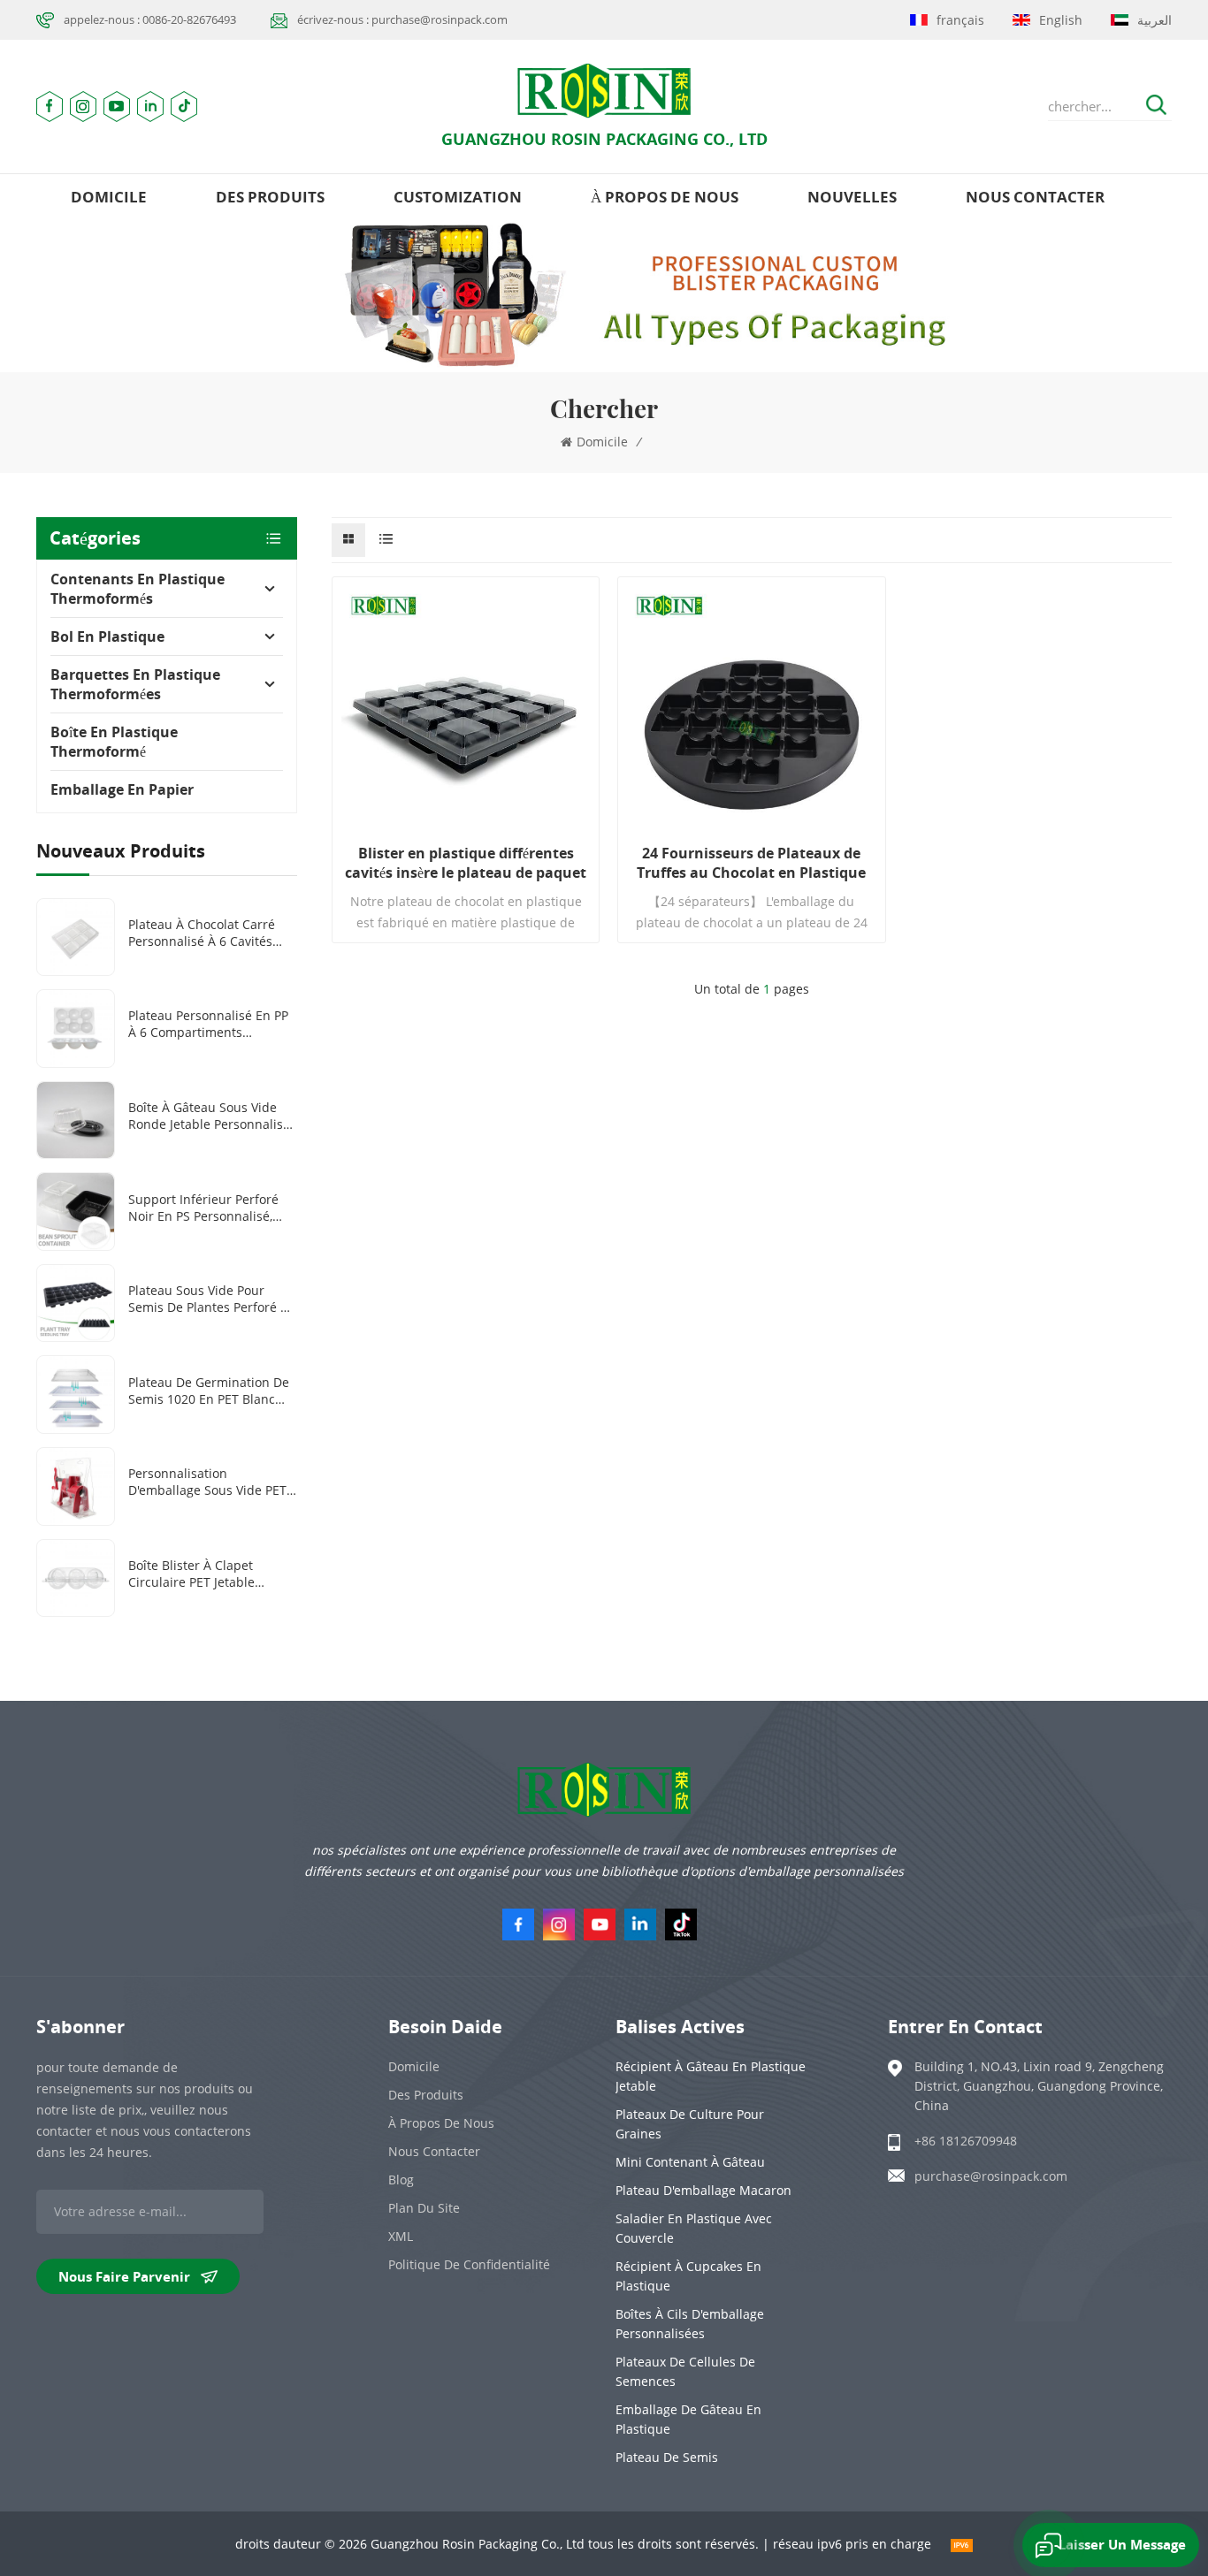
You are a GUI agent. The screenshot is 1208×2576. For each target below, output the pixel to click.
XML (401, 2236)
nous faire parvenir (124, 2276)
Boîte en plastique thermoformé (114, 742)
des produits (270, 197)
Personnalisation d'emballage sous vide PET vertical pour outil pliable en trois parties (207, 1482)
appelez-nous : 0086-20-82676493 (150, 19)
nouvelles (852, 197)
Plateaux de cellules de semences (685, 2371)
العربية (1154, 20)
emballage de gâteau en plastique (688, 2419)
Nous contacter (1035, 197)
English (1061, 20)
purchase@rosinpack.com (991, 2176)
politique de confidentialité (469, 2264)
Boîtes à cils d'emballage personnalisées (690, 2324)
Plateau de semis (667, 2457)
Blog (401, 2180)
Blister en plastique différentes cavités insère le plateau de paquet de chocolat (466, 863)
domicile (109, 197)
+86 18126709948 (966, 2141)
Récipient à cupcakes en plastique (688, 2276)
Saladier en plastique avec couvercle (694, 2228)
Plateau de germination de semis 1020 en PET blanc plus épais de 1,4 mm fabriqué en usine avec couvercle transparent (209, 1391)
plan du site (424, 2208)
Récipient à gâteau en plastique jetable (711, 2076)
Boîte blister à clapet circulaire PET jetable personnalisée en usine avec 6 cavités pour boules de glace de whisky (207, 1574)
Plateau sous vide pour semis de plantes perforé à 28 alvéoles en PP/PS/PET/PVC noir (208, 1299)
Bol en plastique (107, 636)
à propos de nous (665, 197)
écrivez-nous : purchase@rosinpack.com (402, 19)
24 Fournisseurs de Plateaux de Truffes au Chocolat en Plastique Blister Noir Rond (751, 863)
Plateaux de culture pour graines (690, 2124)
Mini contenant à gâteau (690, 2162)
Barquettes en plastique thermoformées (135, 684)
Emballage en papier (122, 789)
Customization (458, 197)
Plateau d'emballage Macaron (703, 2190)
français (960, 20)
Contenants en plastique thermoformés (138, 589)
